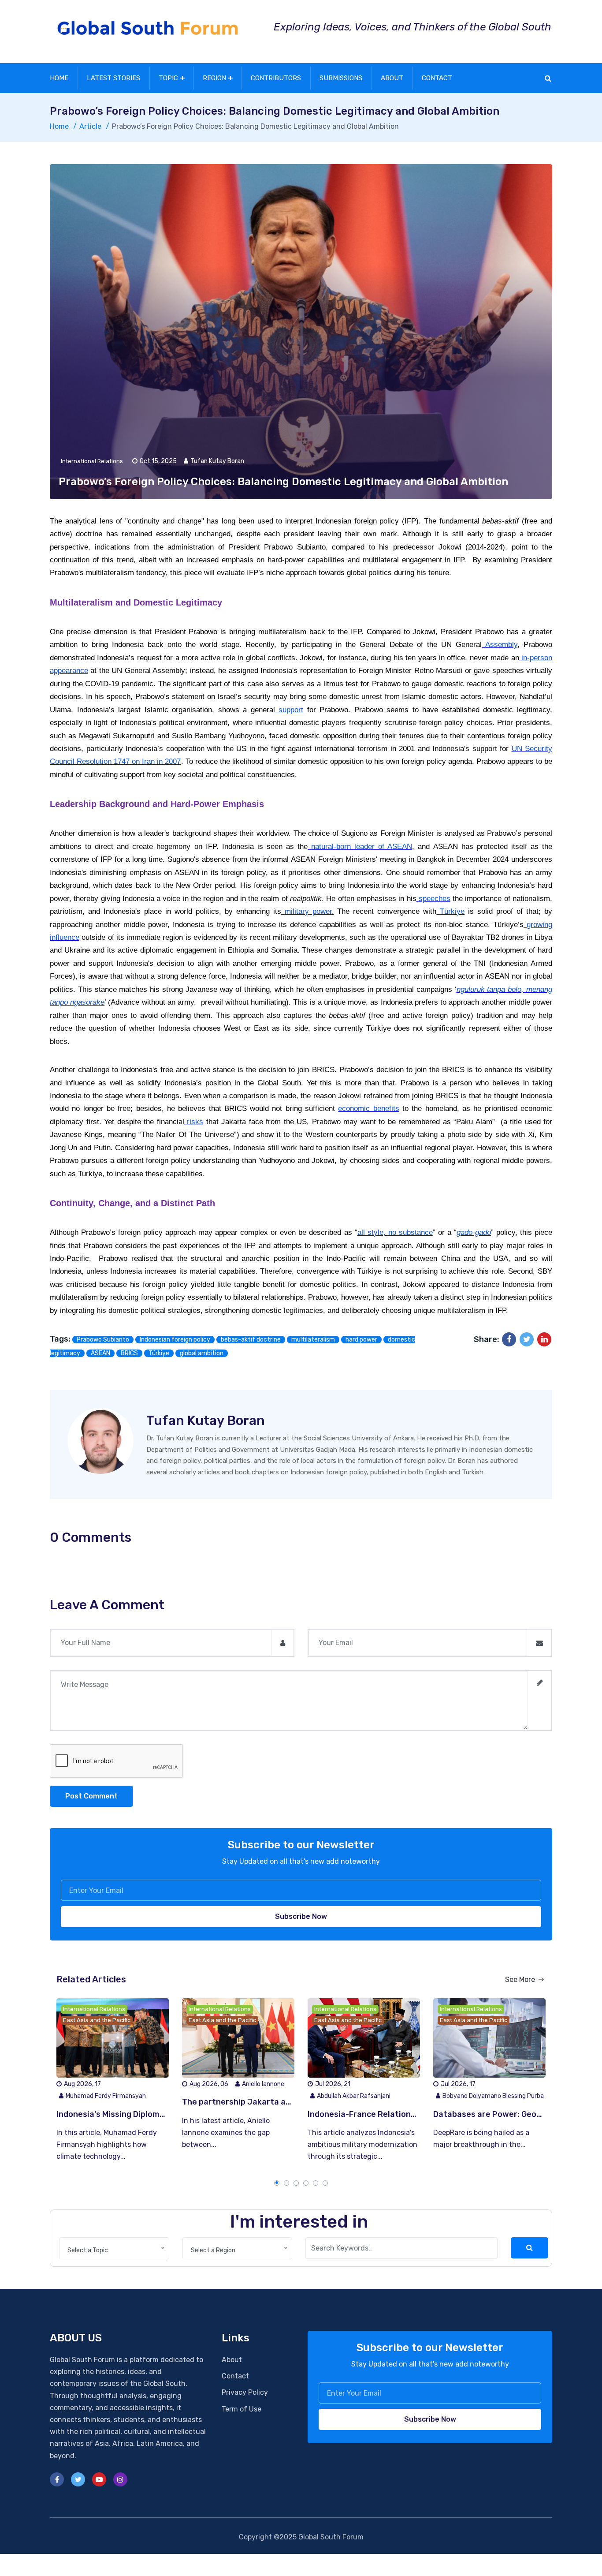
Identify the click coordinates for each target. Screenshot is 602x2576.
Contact (437, 78)
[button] (277, 2183)
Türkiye (159, 1353)
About (392, 78)
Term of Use (242, 2409)
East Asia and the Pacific (97, 2020)
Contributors (276, 78)
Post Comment (91, 1796)
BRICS (129, 1353)
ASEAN (100, 1353)
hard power (361, 1340)
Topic (168, 78)
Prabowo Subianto (103, 1340)
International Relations (92, 461)
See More (521, 1980)
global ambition (202, 1353)
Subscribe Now (301, 1916)
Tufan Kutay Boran (206, 1421)
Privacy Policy (245, 2392)
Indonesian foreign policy (175, 1340)
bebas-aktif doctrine (251, 1340)
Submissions (341, 78)
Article (90, 126)
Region (214, 78)
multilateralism (313, 1340)
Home (59, 78)
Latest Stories (113, 78)
